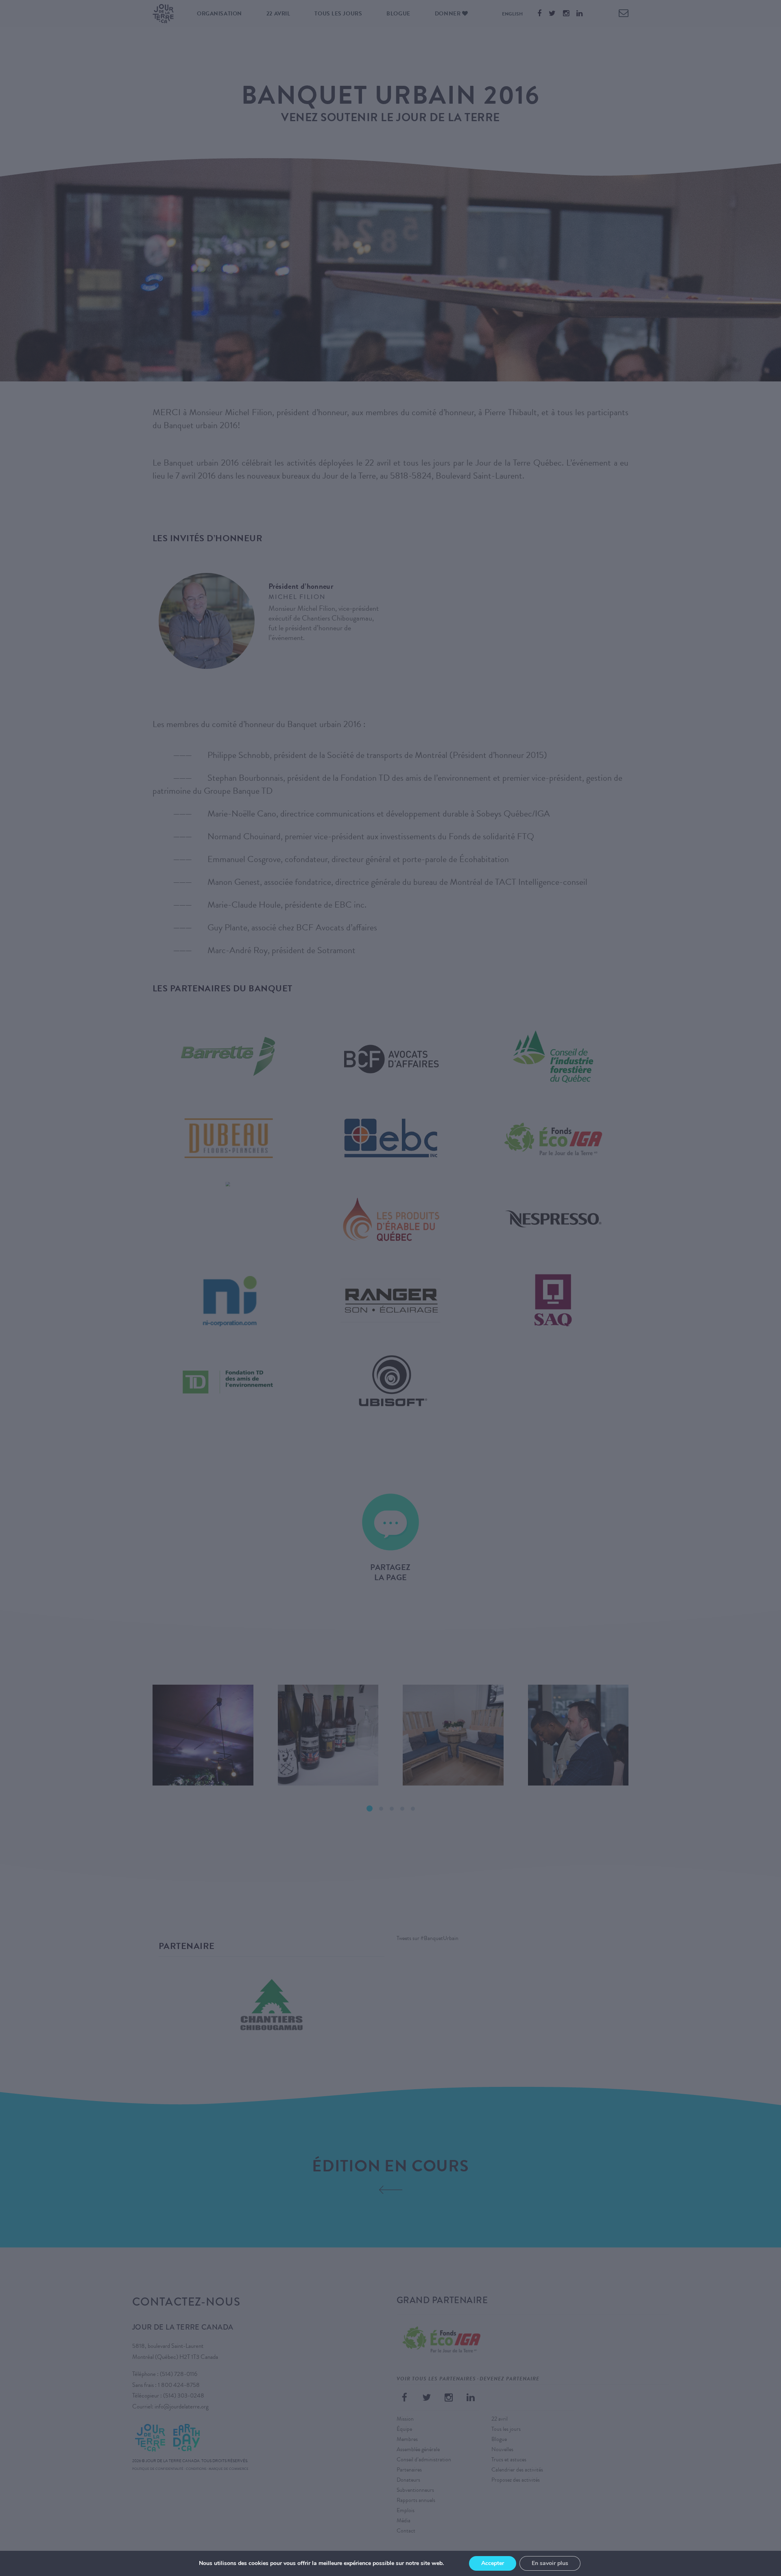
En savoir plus (550, 2563)
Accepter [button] (493, 2563)
